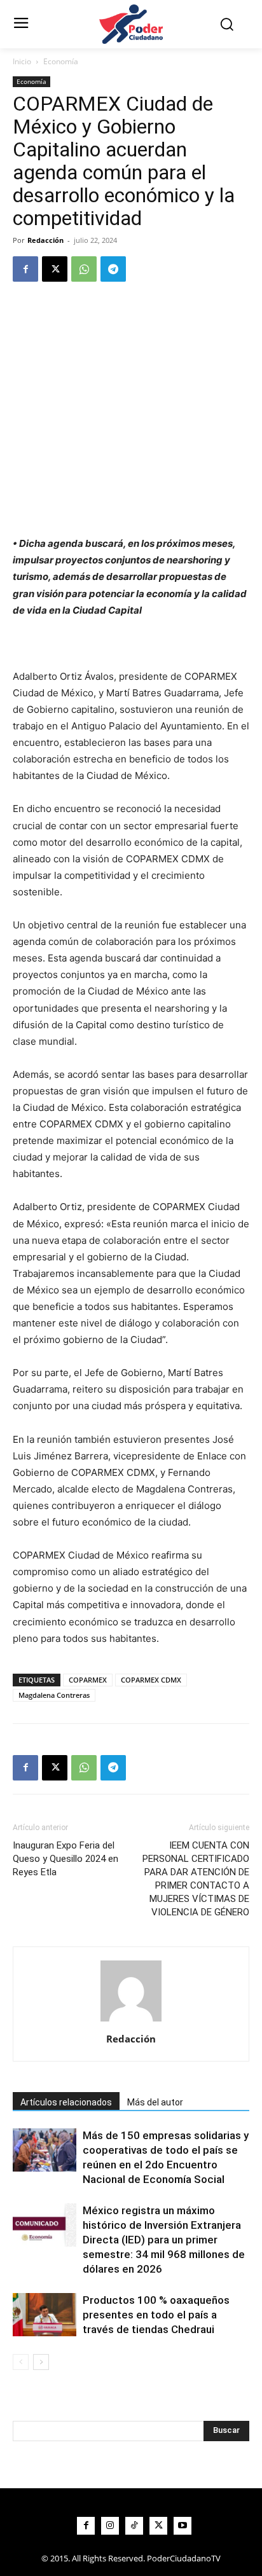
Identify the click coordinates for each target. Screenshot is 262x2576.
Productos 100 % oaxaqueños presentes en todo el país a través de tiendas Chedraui (156, 2315)
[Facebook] (25, 269)
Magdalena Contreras (54, 1695)
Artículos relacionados (66, 2102)
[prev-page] (21, 2362)
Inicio (22, 61)
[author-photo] (131, 2021)
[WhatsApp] (84, 269)
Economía (61, 61)
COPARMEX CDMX (151, 1680)
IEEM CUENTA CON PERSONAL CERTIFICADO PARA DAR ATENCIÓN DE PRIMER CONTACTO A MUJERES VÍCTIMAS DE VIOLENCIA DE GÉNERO (196, 1879)
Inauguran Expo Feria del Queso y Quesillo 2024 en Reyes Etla (65, 1859)
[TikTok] (134, 2526)
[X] (55, 269)
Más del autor (155, 2102)
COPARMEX (88, 1680)
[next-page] (41, 2362)
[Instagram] (110, 2526)
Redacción (45, 240)
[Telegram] (113, 269)
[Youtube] (183, 2526)
